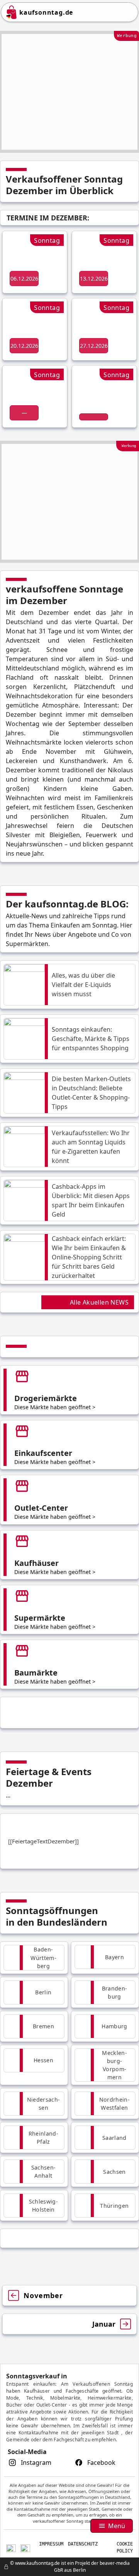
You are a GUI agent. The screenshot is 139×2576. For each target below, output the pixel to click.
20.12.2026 (24, 346)
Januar (104, 2324)
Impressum (51, 2544)
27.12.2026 (94, 346)
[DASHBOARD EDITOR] (2, 2567)
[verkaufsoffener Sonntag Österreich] (25, 2547)
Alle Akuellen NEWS (99, 1302)
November (43, 2295)
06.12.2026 (24, 278)
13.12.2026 (94, 278)
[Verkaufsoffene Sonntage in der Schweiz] (11, 2547)
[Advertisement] (69, 92)
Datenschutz (83, 2544)
